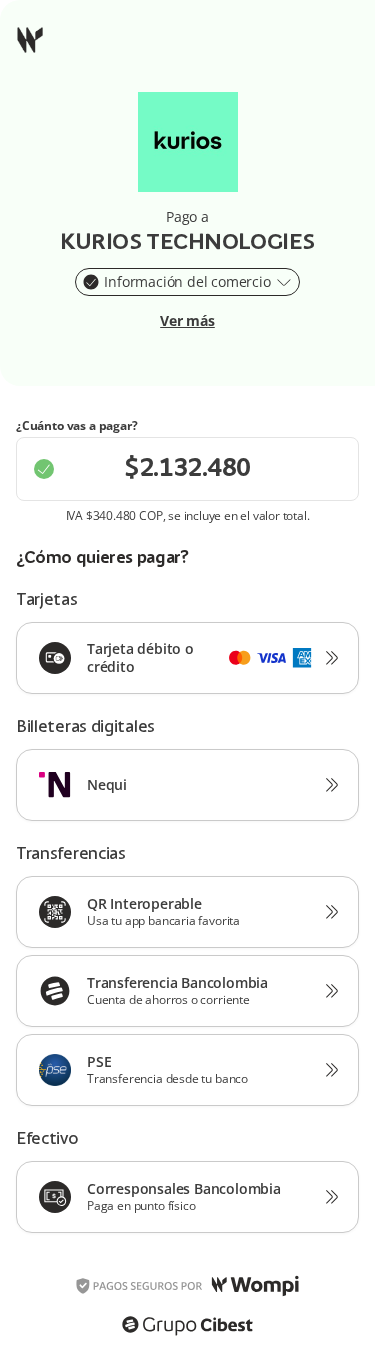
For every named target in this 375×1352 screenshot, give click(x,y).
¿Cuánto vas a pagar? (77, 426)
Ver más (187, 321)
